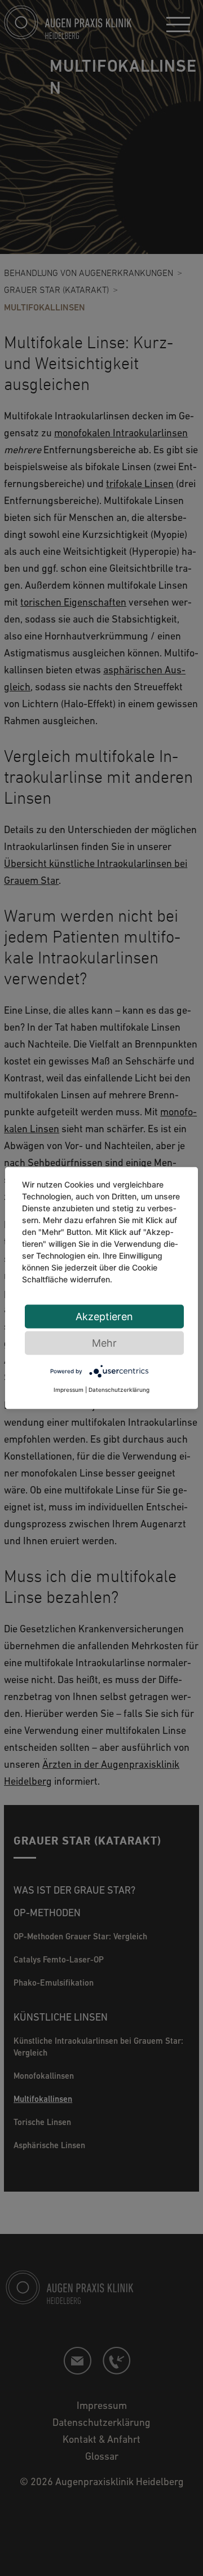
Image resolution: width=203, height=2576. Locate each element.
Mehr (104, 1343)
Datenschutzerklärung (119, 1390)
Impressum (69, 1390)
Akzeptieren (104, 1317)
